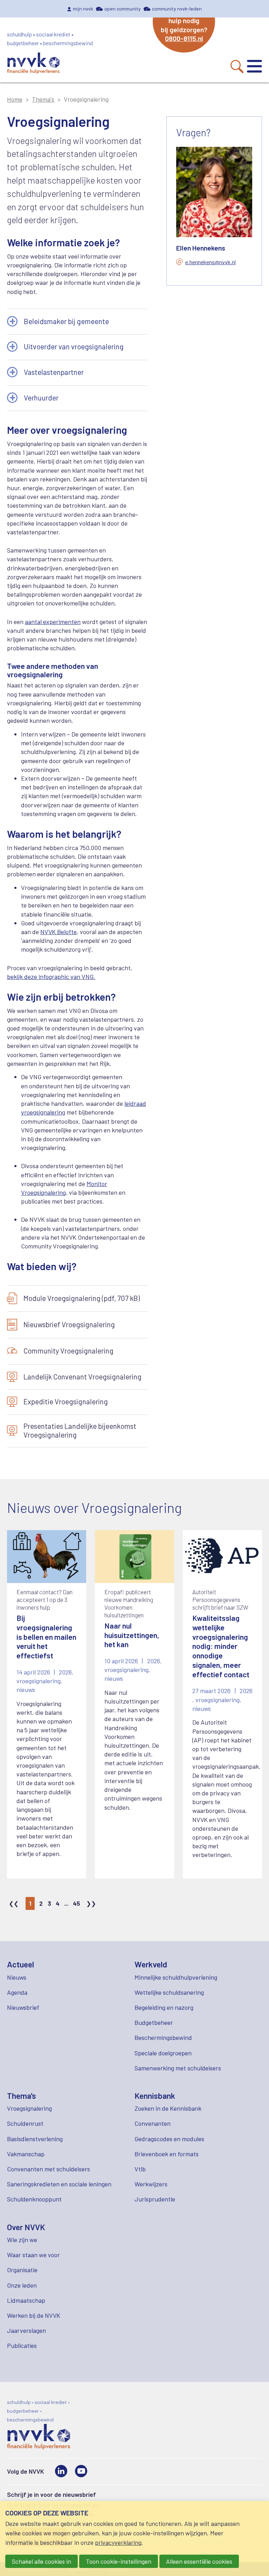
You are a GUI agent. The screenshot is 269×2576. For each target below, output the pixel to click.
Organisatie (22, 2270)
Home (15, 99)
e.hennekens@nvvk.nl (211, 262)
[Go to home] (33, 64)
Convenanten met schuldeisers (49, 2169)
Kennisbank (155, 2096)
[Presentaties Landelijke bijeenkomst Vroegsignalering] (77, 1431)
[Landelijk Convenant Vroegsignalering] (77, 1377)
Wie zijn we (22, 2240)
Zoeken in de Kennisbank (168, 2108)
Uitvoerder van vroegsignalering (74, 347)
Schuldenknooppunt (34, 2199)
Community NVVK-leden (177, 9)
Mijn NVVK (83, 9)
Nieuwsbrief (23, 2007)
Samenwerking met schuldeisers (178, 2068)
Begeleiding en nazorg (164, 2007)
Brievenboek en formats (167, 2154)
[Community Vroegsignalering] (77, 1351)
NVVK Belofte (58, 932)
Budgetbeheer (154, 2022)
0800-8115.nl (184, 38)
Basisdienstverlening (35, 2139)
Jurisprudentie (155, 2199)
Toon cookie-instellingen (119, 2561)
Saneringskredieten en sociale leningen (59, 2184)
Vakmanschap (26, 2154)
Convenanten (153, 2123)
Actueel (20, 1964)
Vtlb (140, 2169)
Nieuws (17, 1977)
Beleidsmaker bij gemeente (66, 321)
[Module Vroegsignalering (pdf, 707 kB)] (77, 1299)
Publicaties (22, 2345)
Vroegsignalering (29, 2108)
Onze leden (22, 2285)
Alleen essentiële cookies (199, 2561)
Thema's (43, 99)
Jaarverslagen (26, 2330)
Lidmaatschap (26, 2300)
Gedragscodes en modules (169, 2139)
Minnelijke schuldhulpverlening (176, 1977)
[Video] (81, 2471)
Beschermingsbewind (163, 2037)
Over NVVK (26, 2227)
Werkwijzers (151, 2184)
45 (77, 1903)
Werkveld (151, 1964)
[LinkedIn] (61, 2471)
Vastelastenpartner (54, 372)
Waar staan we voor (33, 2255)
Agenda (17, 1992)
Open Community (123, 9)
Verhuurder (41, 398)
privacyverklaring (118, 2542)
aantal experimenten (53, 622)
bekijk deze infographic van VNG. (51, 977)
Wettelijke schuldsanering (169, 1992)
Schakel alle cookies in (42, 2561)
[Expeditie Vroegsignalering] (77, 1402)
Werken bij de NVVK (34, 2315)
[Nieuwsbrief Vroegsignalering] (77, 1325)
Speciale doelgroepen (163, 2053)
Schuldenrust (25, 2123)
